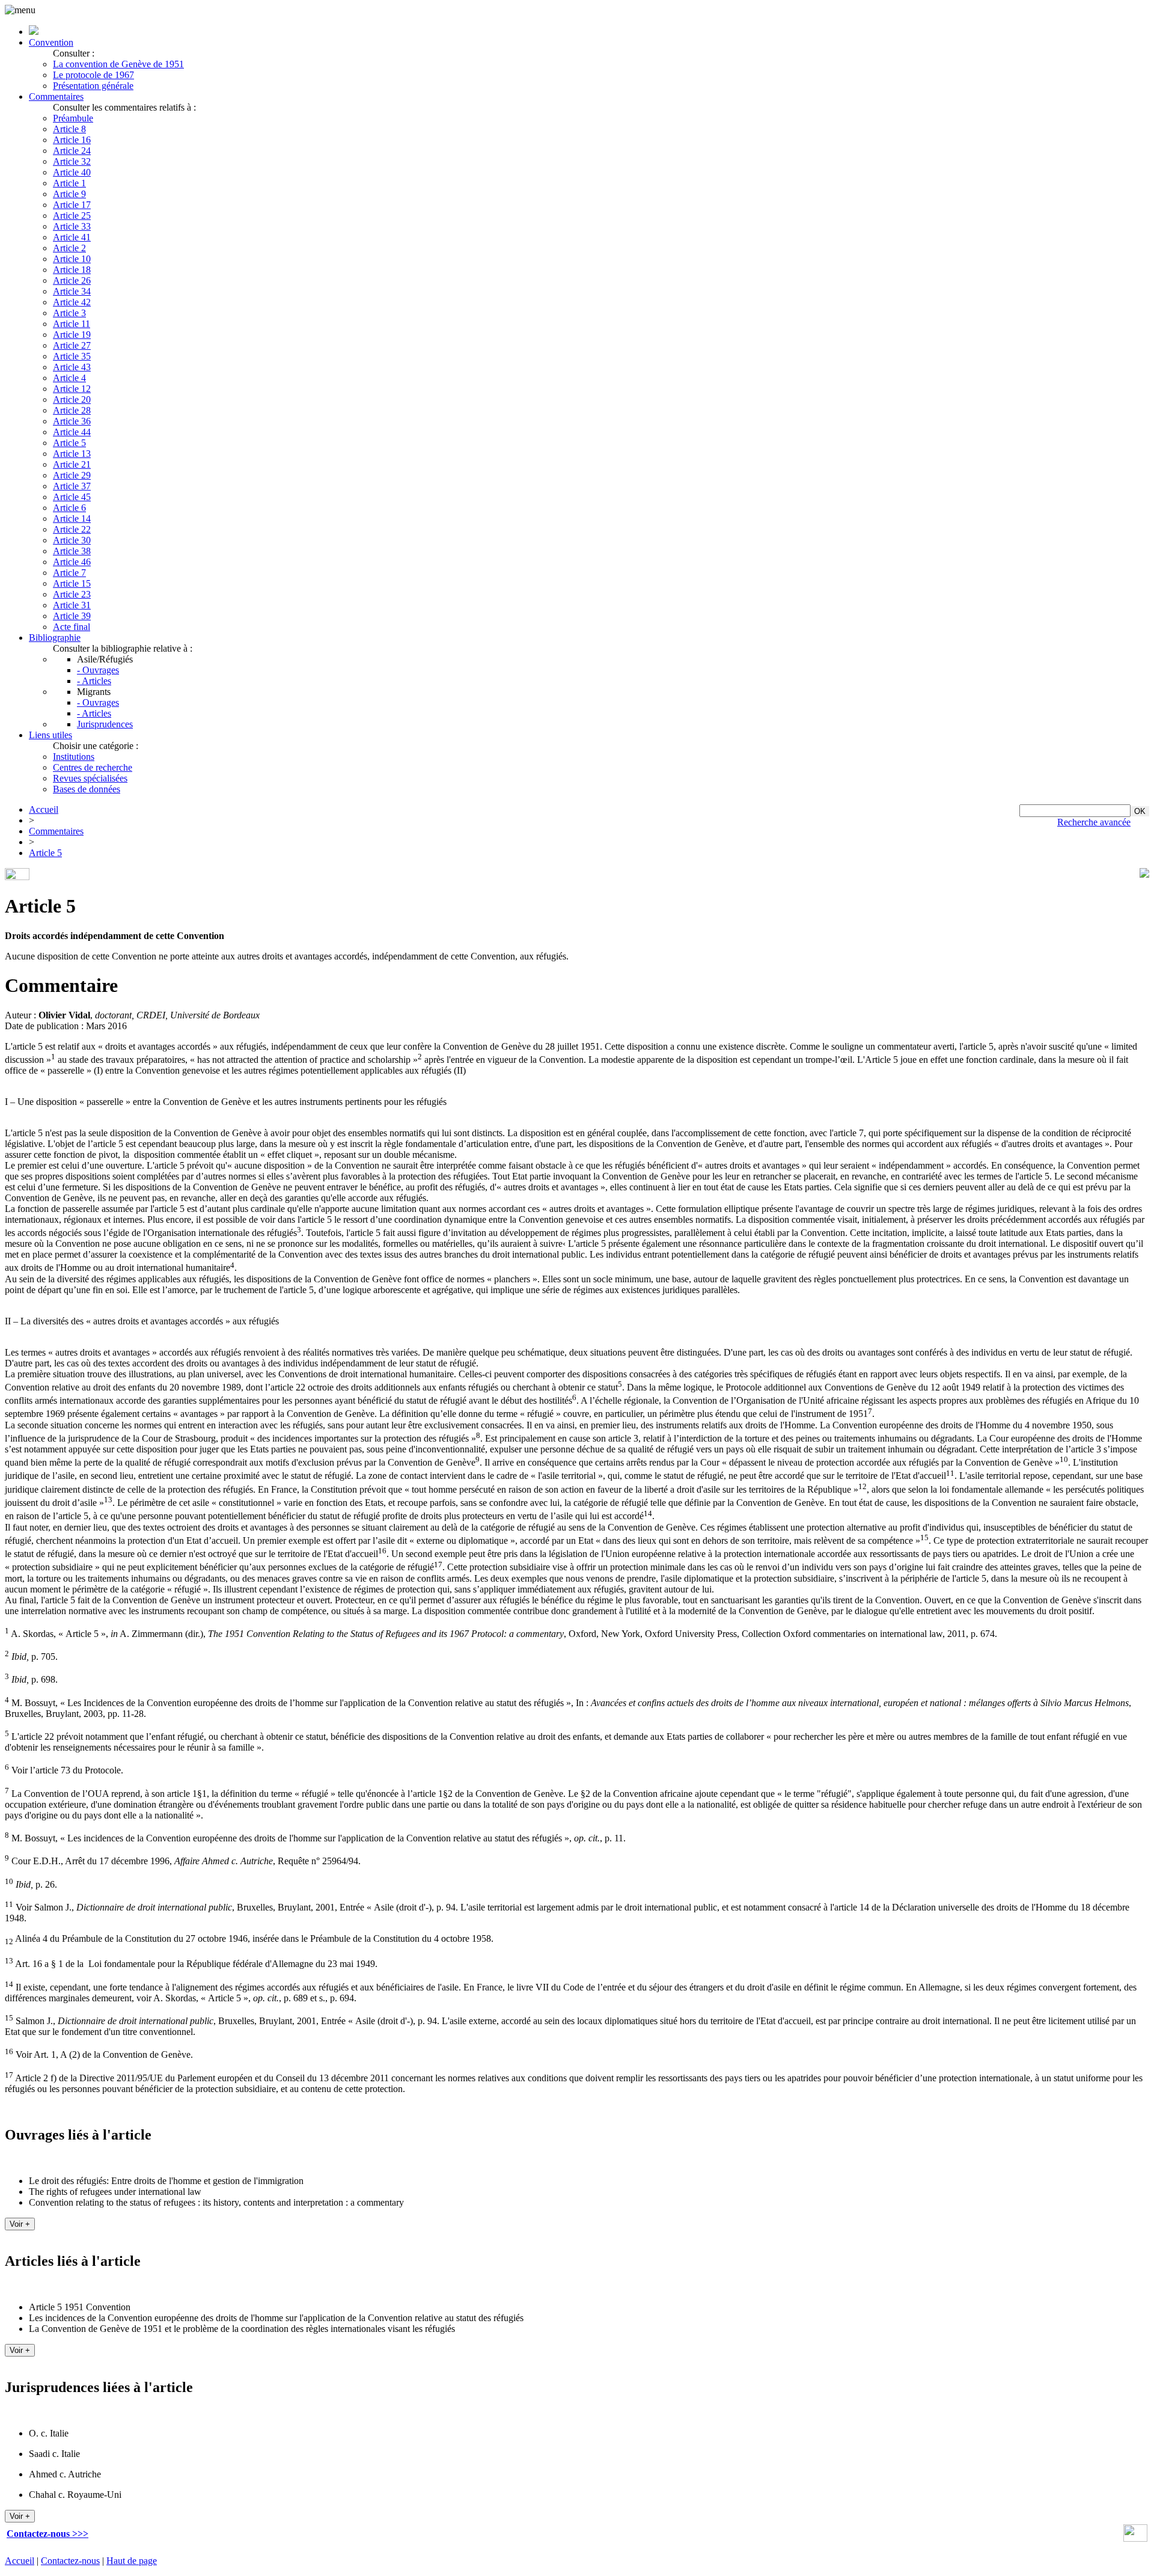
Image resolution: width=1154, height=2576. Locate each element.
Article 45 (72, 497)
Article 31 (72, 605)
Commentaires (56, 96)
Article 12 (72, 389)
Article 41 (72, 237)
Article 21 (72, 464)
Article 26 (72, 280)
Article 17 (72, 205)
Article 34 (72, 291)
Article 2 (69, 248)
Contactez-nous (70, 2561)
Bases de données (87, 789)
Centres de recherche (93, 767)
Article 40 (72, 172)
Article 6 (69, 508)
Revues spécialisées (90, 778)
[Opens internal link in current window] (1135, 2538)
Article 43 (72, 367)
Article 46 (72, 562)
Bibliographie (55, 638)
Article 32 (72, 161)
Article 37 (72, 486)
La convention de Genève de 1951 (118, 64)
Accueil (44, 809)
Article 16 (72, 140)
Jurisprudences (105, 724)
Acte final (72, 627)
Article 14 (72, 519)
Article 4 (69, 378)
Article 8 (69, 129)
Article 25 (72, 216)
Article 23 (72, 594)
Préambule (73, 118)
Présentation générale (93, 86)
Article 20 (72, 399)
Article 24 (72, 151)
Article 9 (69, 194)
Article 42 (72, 302)
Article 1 (69, 183)
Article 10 (72, 259)
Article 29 (72, 475)
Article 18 (72, 270)
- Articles (94, 681)
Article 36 (72, 421)
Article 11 (72, 324)
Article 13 (72, 454)
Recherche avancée (1094, 822)
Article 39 (72, 616)
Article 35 (72, 356)
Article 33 (72, 226)
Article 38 (72, 551)
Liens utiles (50, 735)
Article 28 (72, 410)
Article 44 (72, 432)
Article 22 (72, 529)
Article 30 (72, 540)
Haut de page (132, 2561)
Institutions (74, 757)
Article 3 (69, 313)
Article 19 (72, 335)
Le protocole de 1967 (93, 75)
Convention (51, 42)
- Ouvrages (98, 670)
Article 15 (72, 583)
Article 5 (69, 443)
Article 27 (72, 345)
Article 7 (69, 573)
